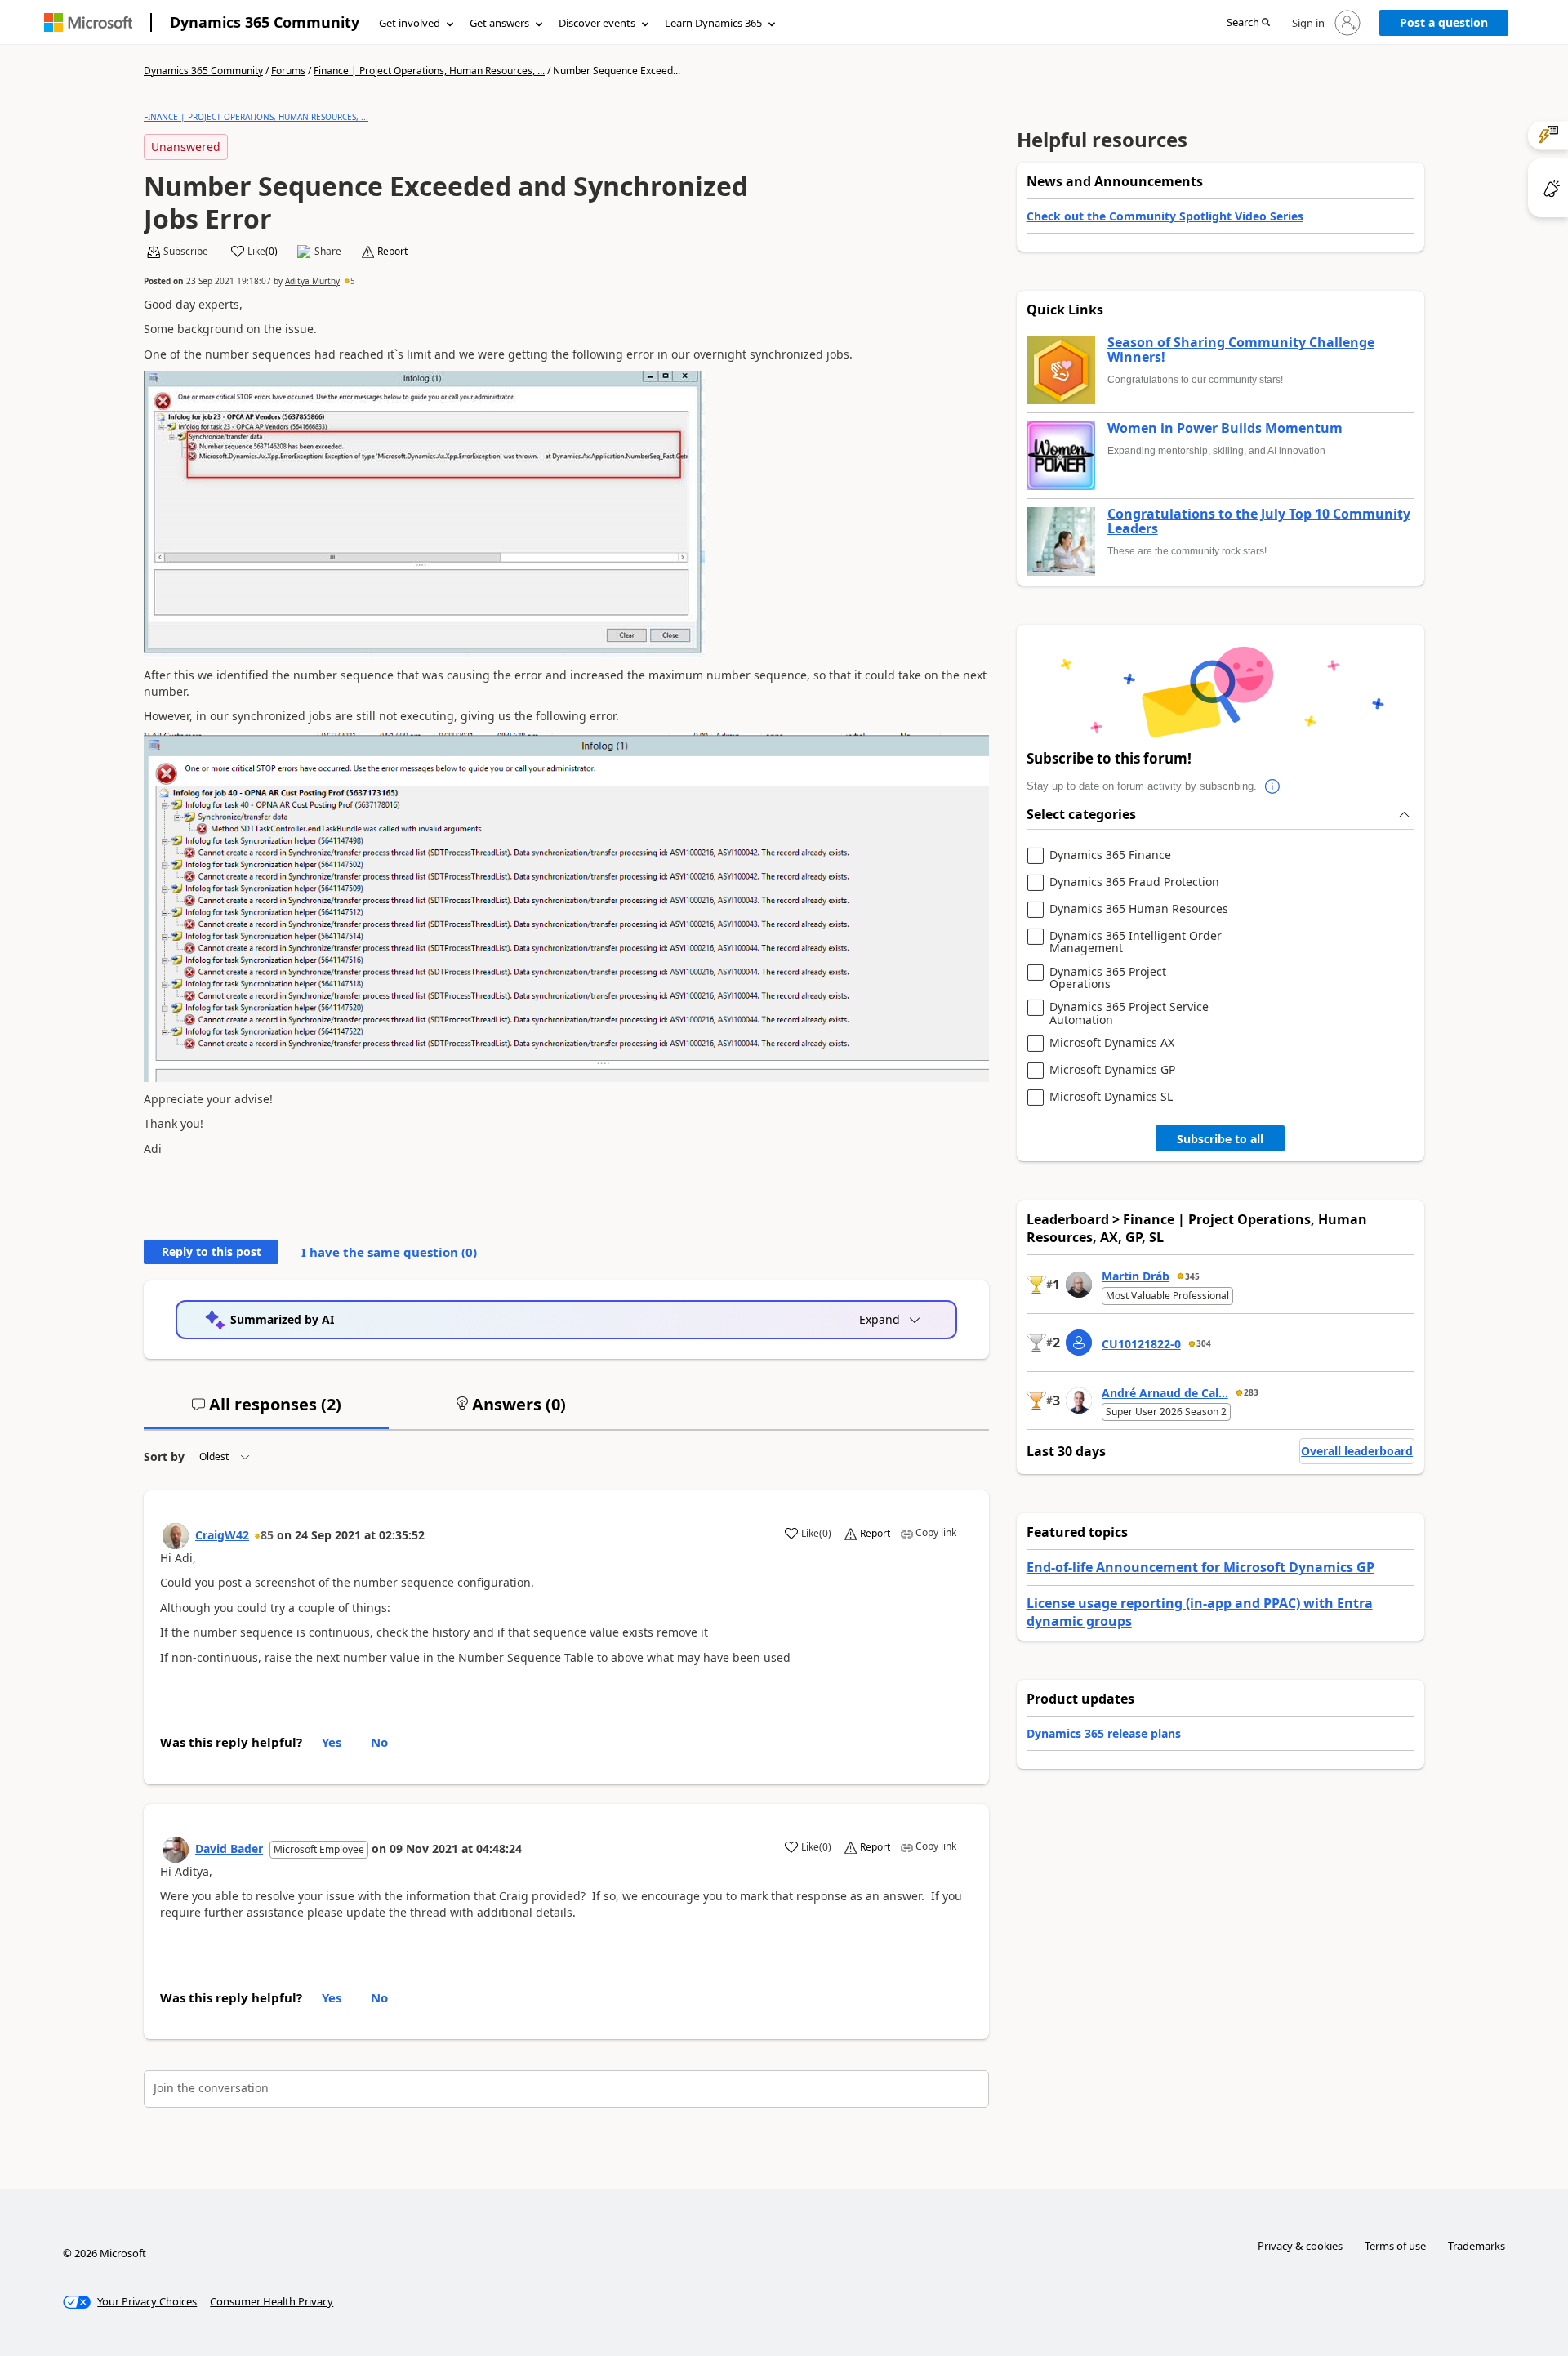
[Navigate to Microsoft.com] (88, 22)
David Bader (229, 1848)
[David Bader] (176, 1850)
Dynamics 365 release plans (1104, 1733)
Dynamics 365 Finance (1110, 855)
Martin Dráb (1136, 1276)
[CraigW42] (176, 1536)
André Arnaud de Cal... (1165, 1393)
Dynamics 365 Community (265, 22)
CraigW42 (222, 1535)
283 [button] (1251, 1392)
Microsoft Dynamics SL (1111, 1097)
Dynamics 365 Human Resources (1139, 909)
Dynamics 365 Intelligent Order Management (1136, 942)
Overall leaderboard (1357, 1451)
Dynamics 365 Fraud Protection (1134, 882)
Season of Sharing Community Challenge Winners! (1241, 350)
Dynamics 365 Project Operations (1108, 978)
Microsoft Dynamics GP (1112, 1070)
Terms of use (1395, 2246)
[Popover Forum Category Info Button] (1273, 786)
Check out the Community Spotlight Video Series (1165, 216)
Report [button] (392, 252)
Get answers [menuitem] (499, 23)
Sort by (164, 1456)
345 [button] (1192, 1276)
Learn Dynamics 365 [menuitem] (713, 23)
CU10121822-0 (1141, 1344)
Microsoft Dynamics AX (1112, 1043)
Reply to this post (212, 1251)
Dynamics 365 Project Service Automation (1129, 1013)
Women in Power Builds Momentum (1225, 429)
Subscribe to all (1220, 1139)
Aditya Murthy (312, 281)
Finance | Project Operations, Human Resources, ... (429, 71)
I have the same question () (389, 1252)
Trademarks (1477, 2246)
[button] (1248, 23)
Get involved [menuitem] (410, 23)
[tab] (266, 1411)
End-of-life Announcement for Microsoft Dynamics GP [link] (1200, 1567)
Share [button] (328, 252)
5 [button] (353, 281)
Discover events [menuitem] (597, 23)
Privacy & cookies (1300, 2246)
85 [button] (267, 1535)
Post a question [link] (1444, 22)
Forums (288, 71)
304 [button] (1204, 1343)
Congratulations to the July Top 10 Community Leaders (1259, 521)
